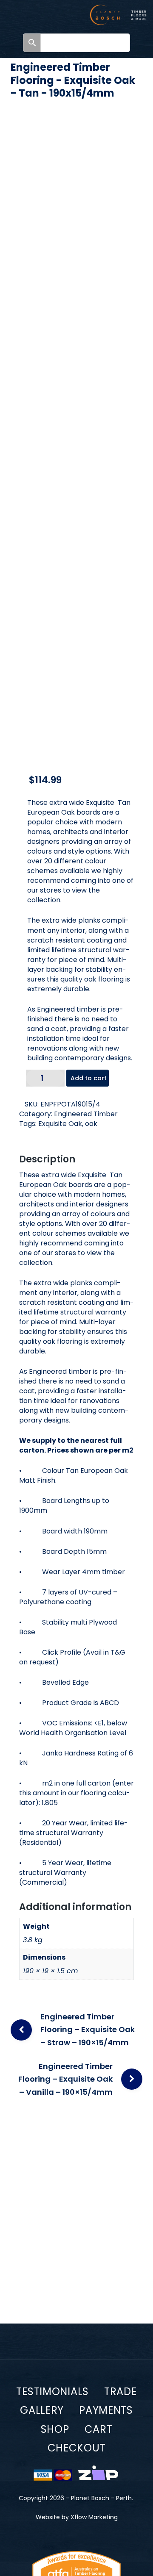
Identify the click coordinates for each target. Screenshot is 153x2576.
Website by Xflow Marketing (77, 2517)
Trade (120, 2392)
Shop (55, 2429)
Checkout (77, 2448)
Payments (106, 2410)
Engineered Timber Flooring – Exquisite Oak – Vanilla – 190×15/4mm (65, 2079)
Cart (99, 2429)
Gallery (42, 2410)
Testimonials (52, 2392)
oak (91, 1124)
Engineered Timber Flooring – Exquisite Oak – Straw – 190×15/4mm (88, 2030)
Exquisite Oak (60, 1124)
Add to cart (89, 1078)
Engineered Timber (86, 1114)
